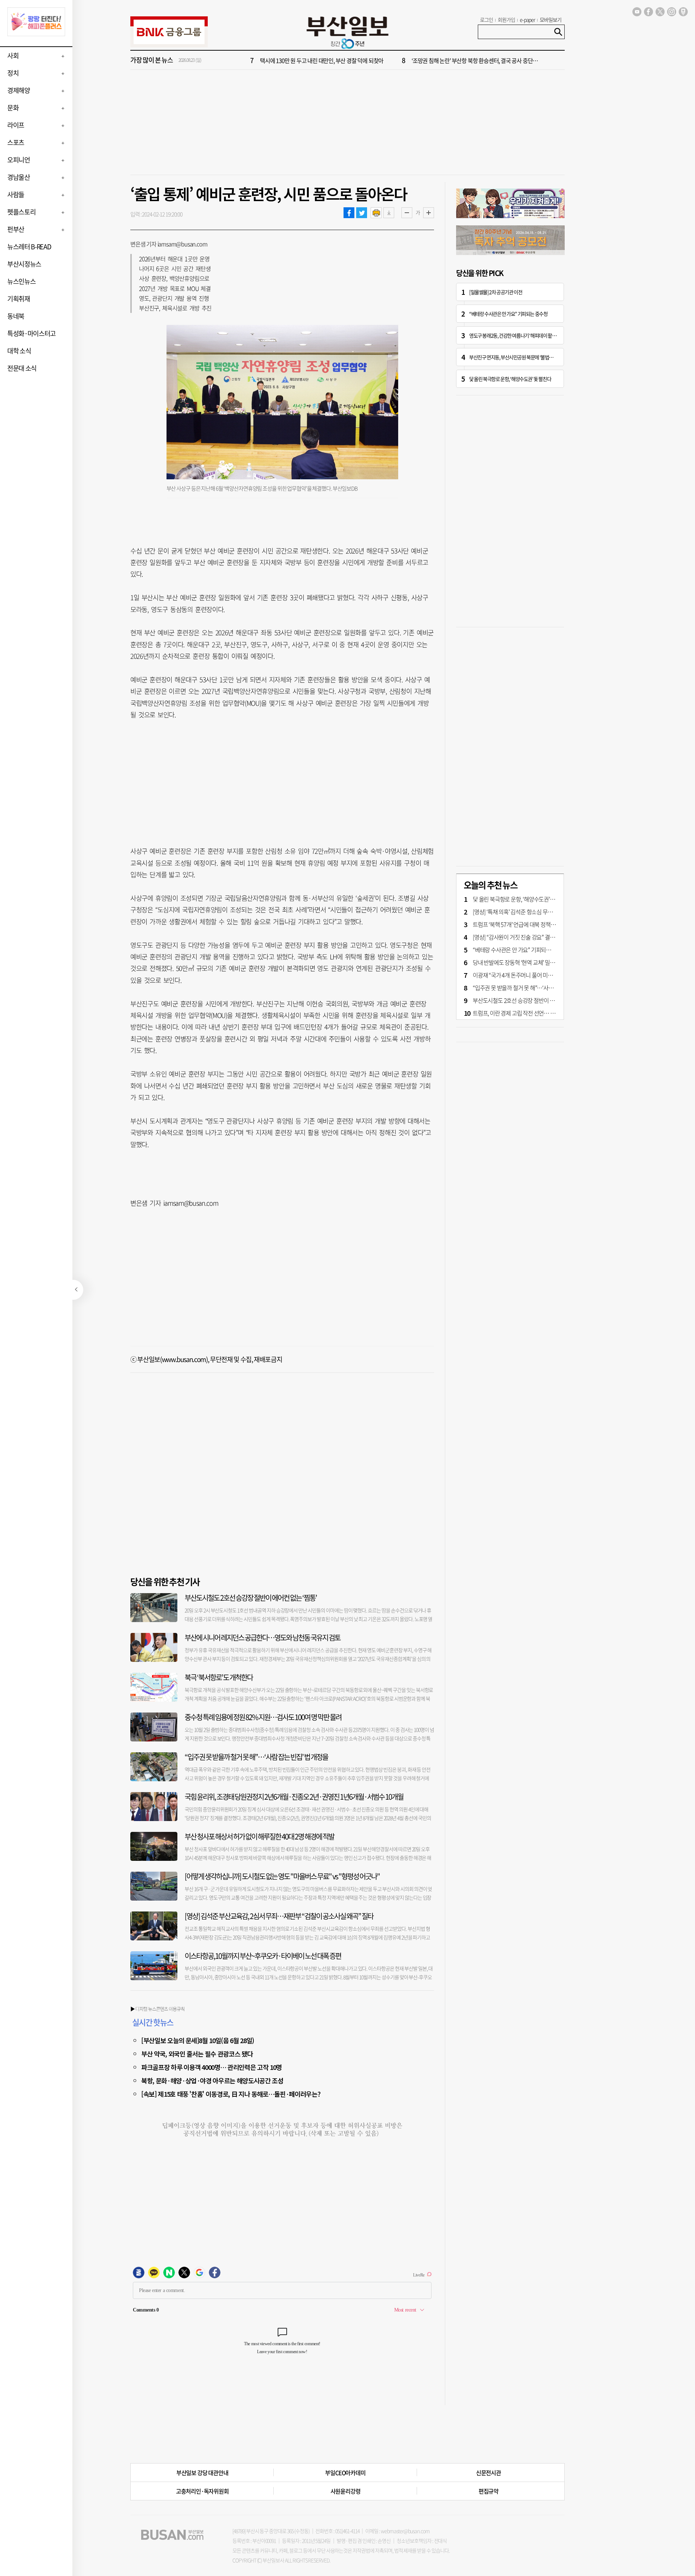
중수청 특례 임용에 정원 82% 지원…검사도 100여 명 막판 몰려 (263, 1717)
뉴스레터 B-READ (29, 247)
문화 (13, 108)
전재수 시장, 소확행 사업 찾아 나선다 (452, 60)
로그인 (486, 20)
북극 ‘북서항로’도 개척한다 (219, 1677)
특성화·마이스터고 (31, 333)
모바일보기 (551, 20)
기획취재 (19, 299)
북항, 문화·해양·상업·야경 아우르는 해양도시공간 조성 (212, 2080)
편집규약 (488, 2491)
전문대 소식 (22, 368)
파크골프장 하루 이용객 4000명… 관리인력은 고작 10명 (211, 2067)
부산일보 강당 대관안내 (202, 2473)
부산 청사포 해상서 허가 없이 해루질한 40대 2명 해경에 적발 (259, 1836)
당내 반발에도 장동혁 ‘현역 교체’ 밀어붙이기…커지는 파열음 (539, 962)
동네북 (16, 316)
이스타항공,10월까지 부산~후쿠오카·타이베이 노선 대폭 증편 (263, 1956)
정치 (13, 73)
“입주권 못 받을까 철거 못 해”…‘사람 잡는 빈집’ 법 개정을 (256, 1757)
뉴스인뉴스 (21, 281)
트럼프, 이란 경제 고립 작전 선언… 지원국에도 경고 (529, 1013)
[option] (391, 60)
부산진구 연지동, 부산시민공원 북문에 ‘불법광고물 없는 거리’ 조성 (529, 357)
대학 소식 (19, 351)
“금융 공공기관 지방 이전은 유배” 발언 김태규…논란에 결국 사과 (332, 60)
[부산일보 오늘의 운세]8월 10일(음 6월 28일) (198, 2040)
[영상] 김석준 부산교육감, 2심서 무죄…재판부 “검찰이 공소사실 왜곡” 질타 (279, 1916)
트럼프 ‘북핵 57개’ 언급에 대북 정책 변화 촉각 (523, 924)
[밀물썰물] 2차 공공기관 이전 (496, 292)
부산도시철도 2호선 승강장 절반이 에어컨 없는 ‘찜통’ (251, 1598)
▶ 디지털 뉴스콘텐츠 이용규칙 (157, 2009)
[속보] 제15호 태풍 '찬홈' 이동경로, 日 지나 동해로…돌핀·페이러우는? (231, 2094)
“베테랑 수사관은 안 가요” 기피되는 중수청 (508, 314)
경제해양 (19, 90)
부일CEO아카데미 (345, 2473)
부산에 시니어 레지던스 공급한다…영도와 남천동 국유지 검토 (262, 1637)
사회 (13, 56)
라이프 (16, 125)
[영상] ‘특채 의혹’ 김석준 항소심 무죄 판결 (518, 912)
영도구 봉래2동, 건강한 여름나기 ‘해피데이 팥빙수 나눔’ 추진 (524, 335)
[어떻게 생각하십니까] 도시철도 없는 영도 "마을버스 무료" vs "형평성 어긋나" (282, 1876)
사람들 (16, 194)
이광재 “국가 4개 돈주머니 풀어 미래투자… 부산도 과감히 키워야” (546, 975)
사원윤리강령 (346, 2491)
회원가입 (506, 20)
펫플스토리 (21, 212)
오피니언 (19, 160)
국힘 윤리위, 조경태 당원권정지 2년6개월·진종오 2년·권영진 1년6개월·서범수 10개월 (294, 1797)
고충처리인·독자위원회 (202, 2491)
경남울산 (19, 177)
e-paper (528, 20)
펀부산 (16, 229)
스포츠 (16, 142)
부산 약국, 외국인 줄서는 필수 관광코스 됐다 (197, 2054)
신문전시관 (488, 2473)
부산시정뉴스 (24, 264)
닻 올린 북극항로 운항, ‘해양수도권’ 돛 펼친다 (510, 379)
